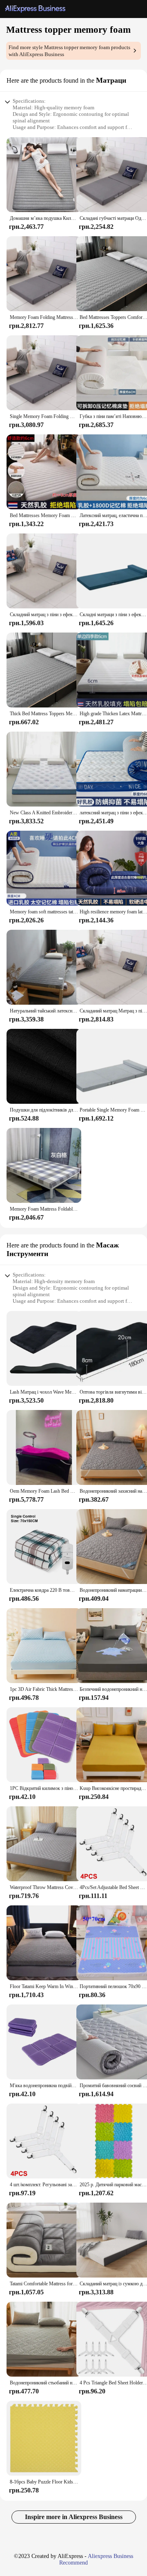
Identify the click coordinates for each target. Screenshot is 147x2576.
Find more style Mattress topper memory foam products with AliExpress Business (69, 51)
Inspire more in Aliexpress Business (74, 2517)
